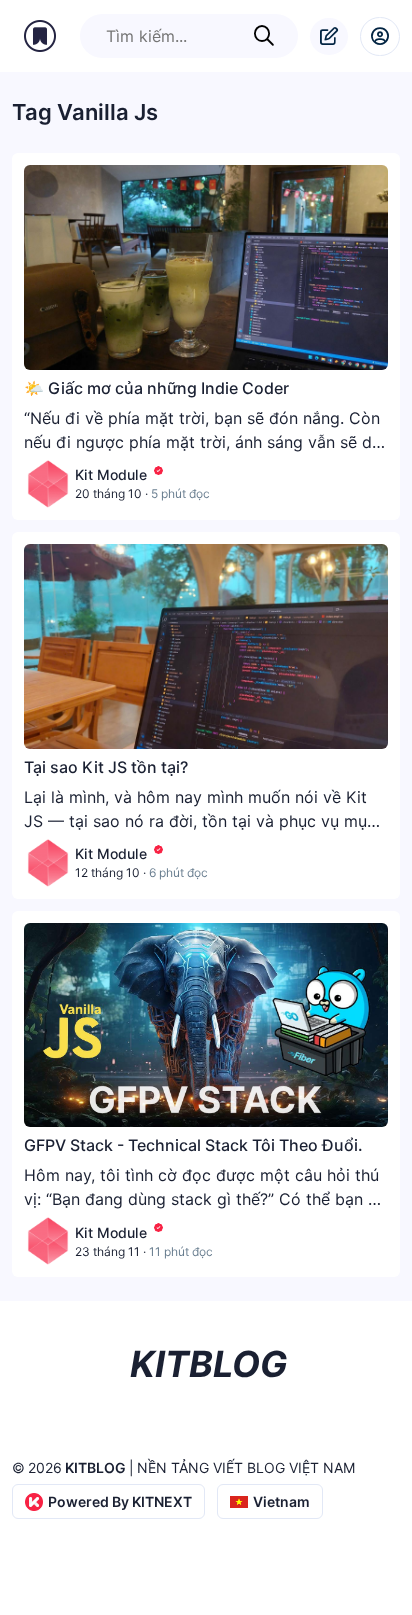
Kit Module (111, 474)
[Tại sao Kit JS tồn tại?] (206, 646)
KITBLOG (95, 1467)
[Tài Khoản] (380, 36)
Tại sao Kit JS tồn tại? (106, 767)
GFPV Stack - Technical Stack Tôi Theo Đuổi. (193, 1145)
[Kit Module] (48, 484)
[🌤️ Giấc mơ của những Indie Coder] (206, 267)
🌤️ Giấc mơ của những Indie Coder (156, 388)
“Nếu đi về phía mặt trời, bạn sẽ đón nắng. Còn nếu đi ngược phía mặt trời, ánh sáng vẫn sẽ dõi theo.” (205, 442)
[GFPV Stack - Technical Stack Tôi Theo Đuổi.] (206, 1025)
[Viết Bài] (329, 36)
